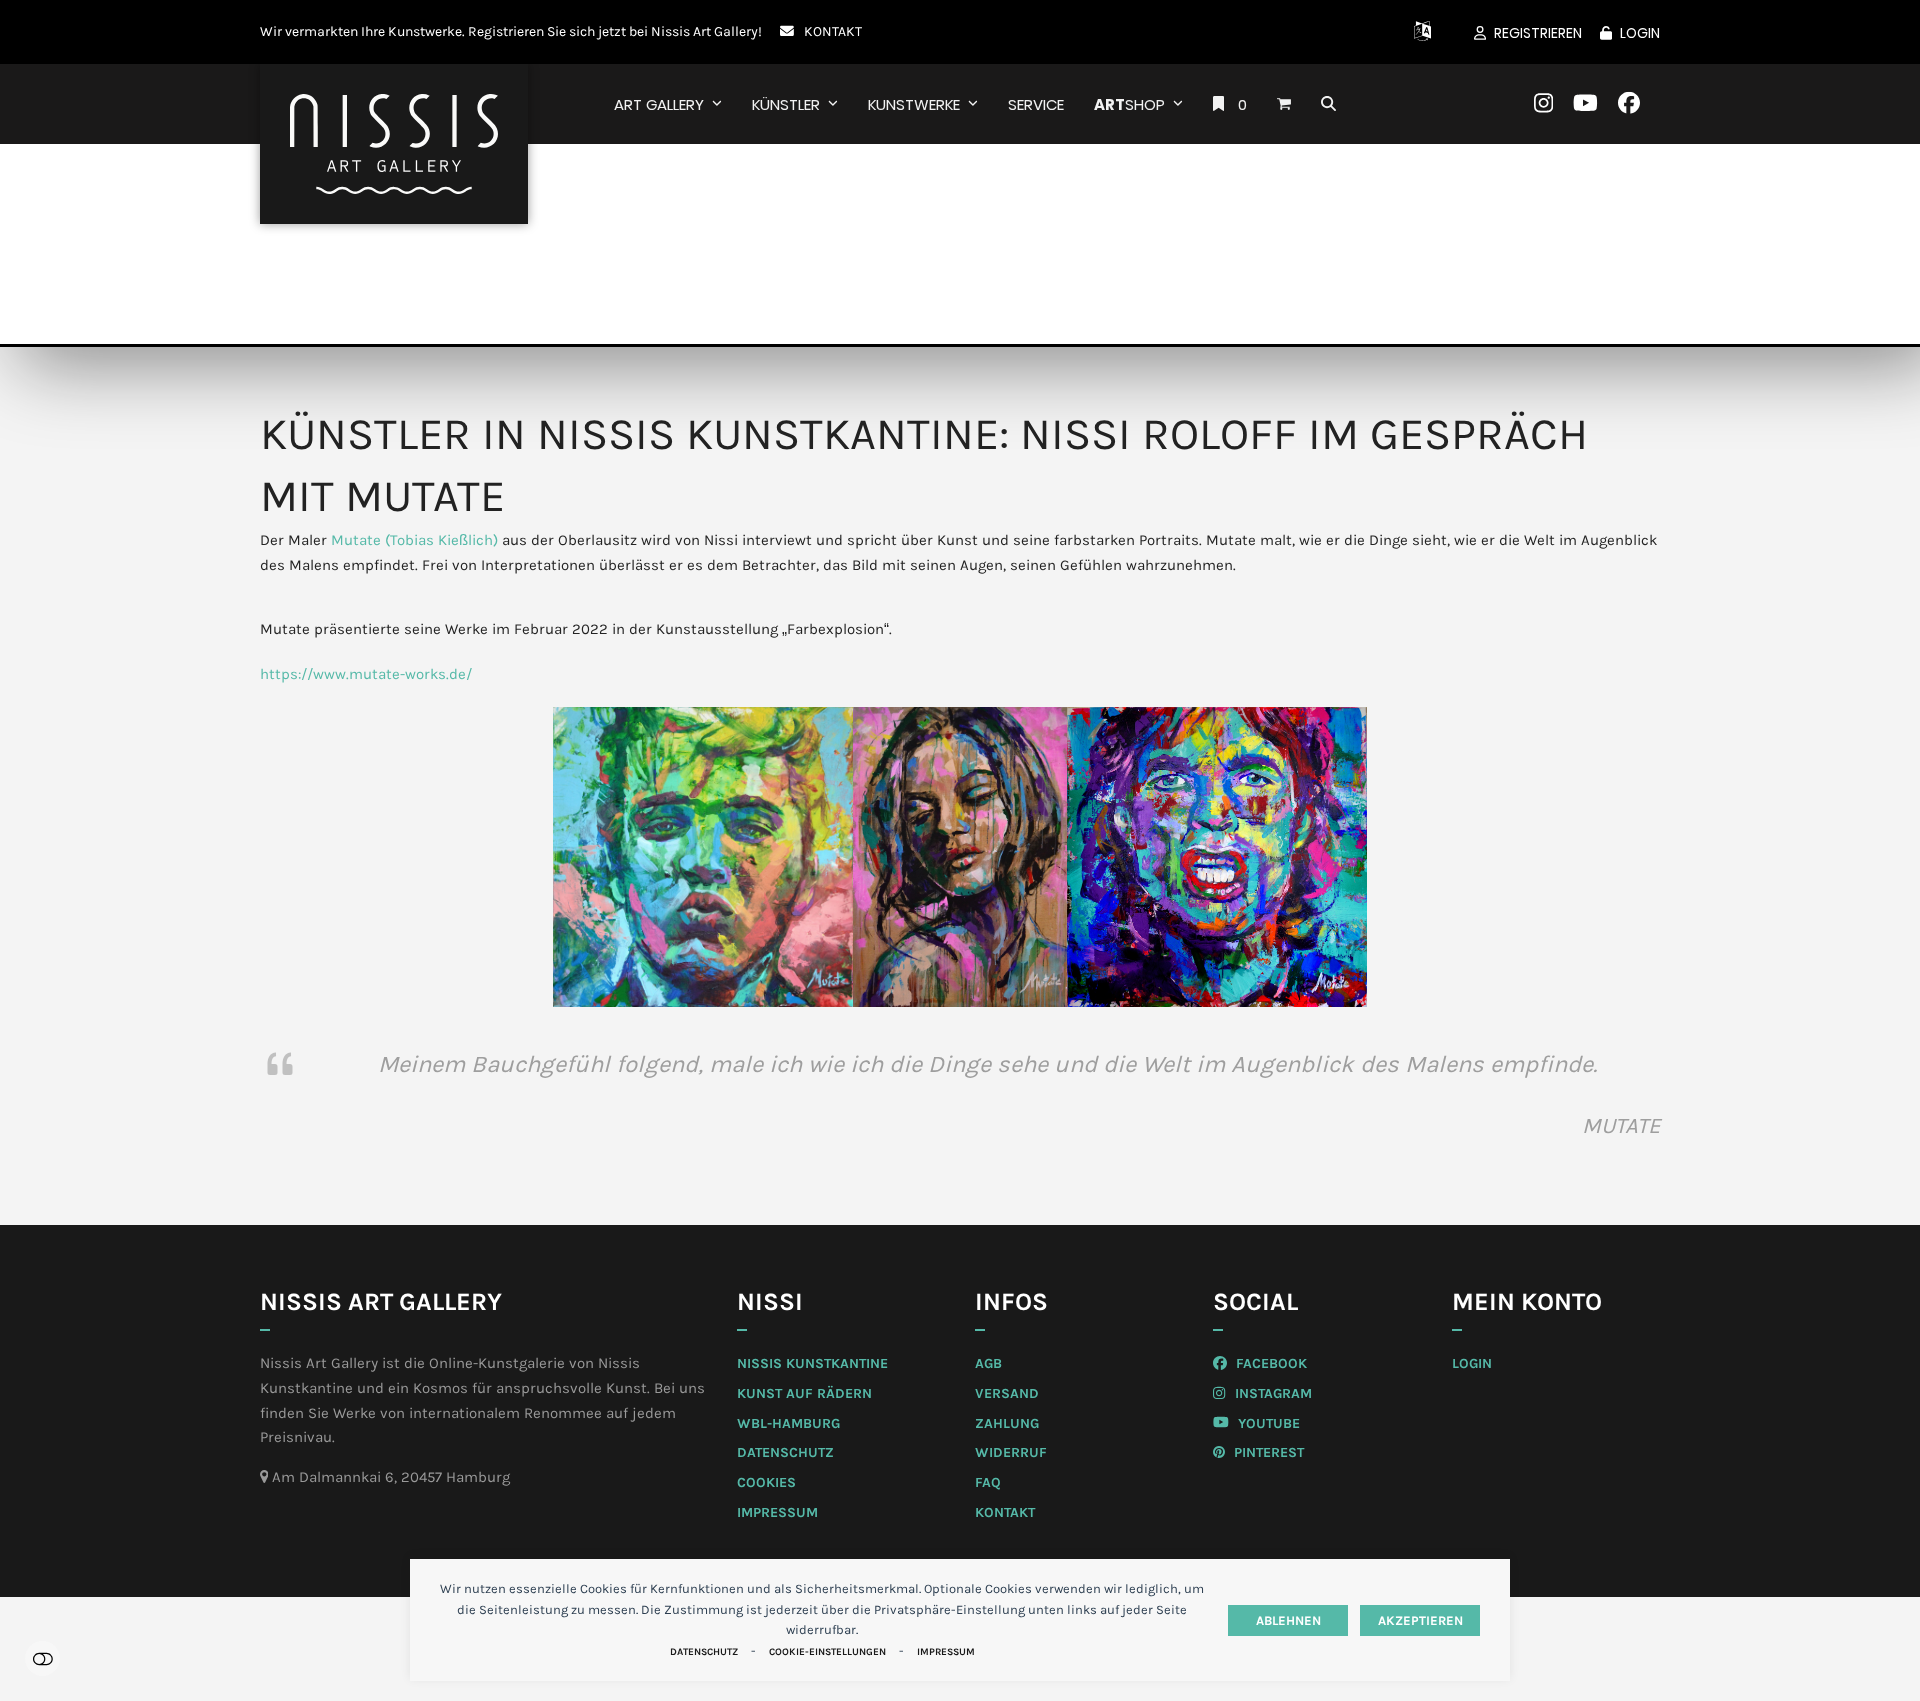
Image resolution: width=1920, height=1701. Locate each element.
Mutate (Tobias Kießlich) (416, 540)
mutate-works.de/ (410, 674)
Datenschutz (704, 1652)
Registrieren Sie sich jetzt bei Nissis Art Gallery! (615, 31)
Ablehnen (1288, 1620)
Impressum (946, 1652)
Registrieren (1538, 33)
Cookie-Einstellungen (827, 1652)
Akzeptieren (1420, 1620)
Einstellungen (42, 1658)
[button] (1284, 104)
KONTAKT (833, 31)
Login (1640, 33)
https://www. (304, 674)
